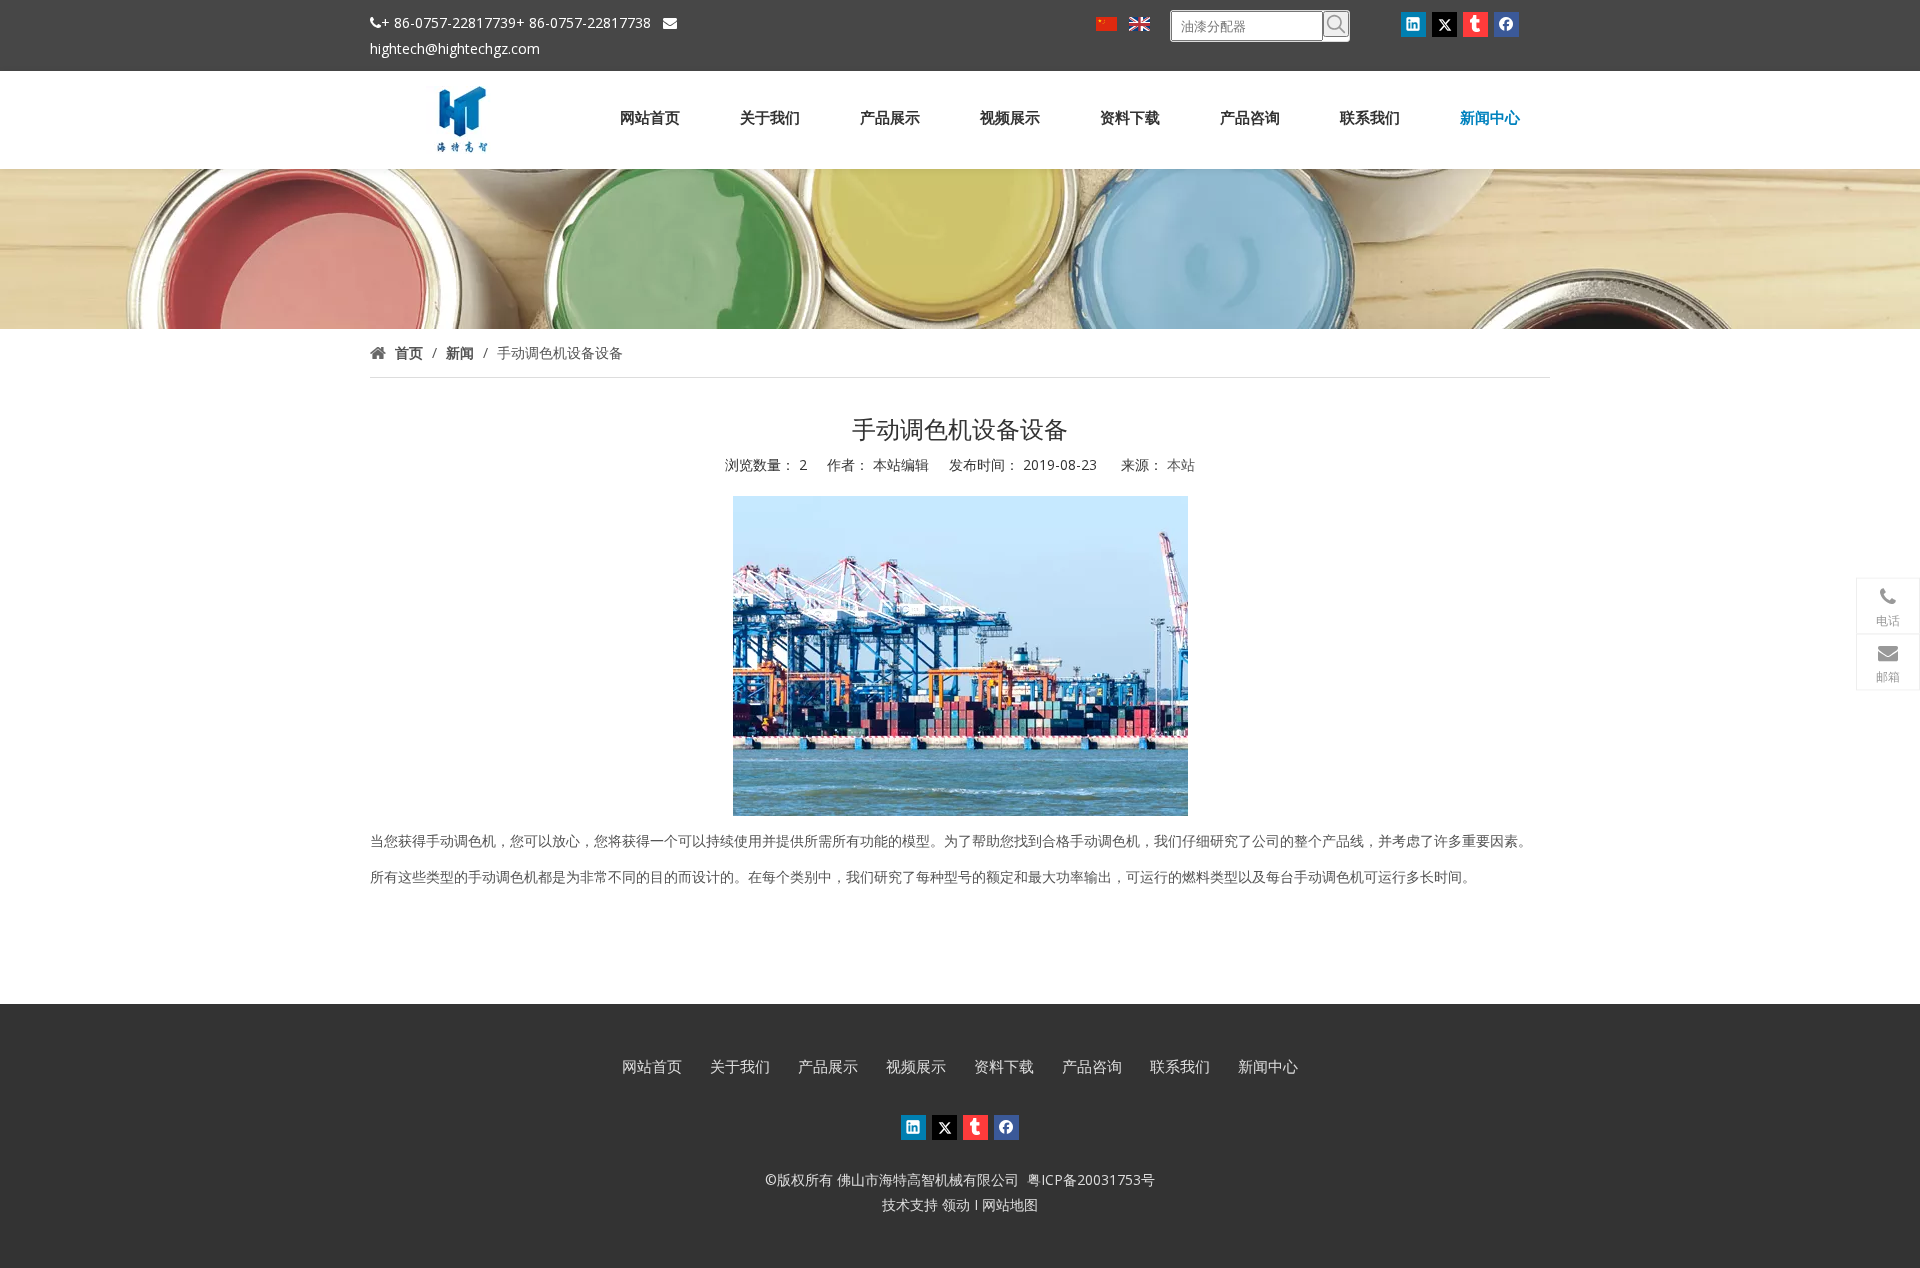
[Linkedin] (1413, 24)
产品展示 (828, 1066)
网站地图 (1010, 1204)
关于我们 (740, 1066)
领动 (956, 1204)
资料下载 (1004, 1066)
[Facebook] (1506, 24)
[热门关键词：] (1336, 24)
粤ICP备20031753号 (1091, 1179)
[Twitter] (1444, 24)
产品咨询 (1092, 1066)
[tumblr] (1475, 24)
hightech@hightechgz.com (455, 48)
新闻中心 (1268, 1066)
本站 (1181, 464)
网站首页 (652, 1066)
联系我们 (1180, 1066)
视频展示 (916, 1066)
